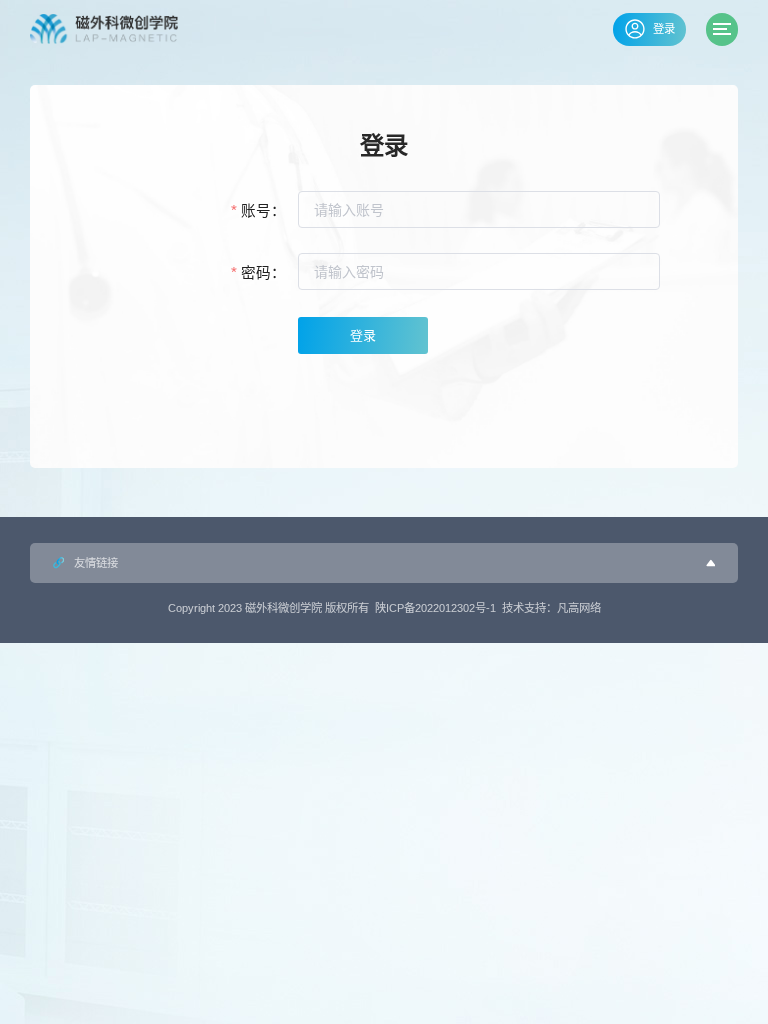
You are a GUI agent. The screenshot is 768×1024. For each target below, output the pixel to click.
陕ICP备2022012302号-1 (435, 608)
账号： (263, 211)
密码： (263, 273)
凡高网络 (579, 608)
